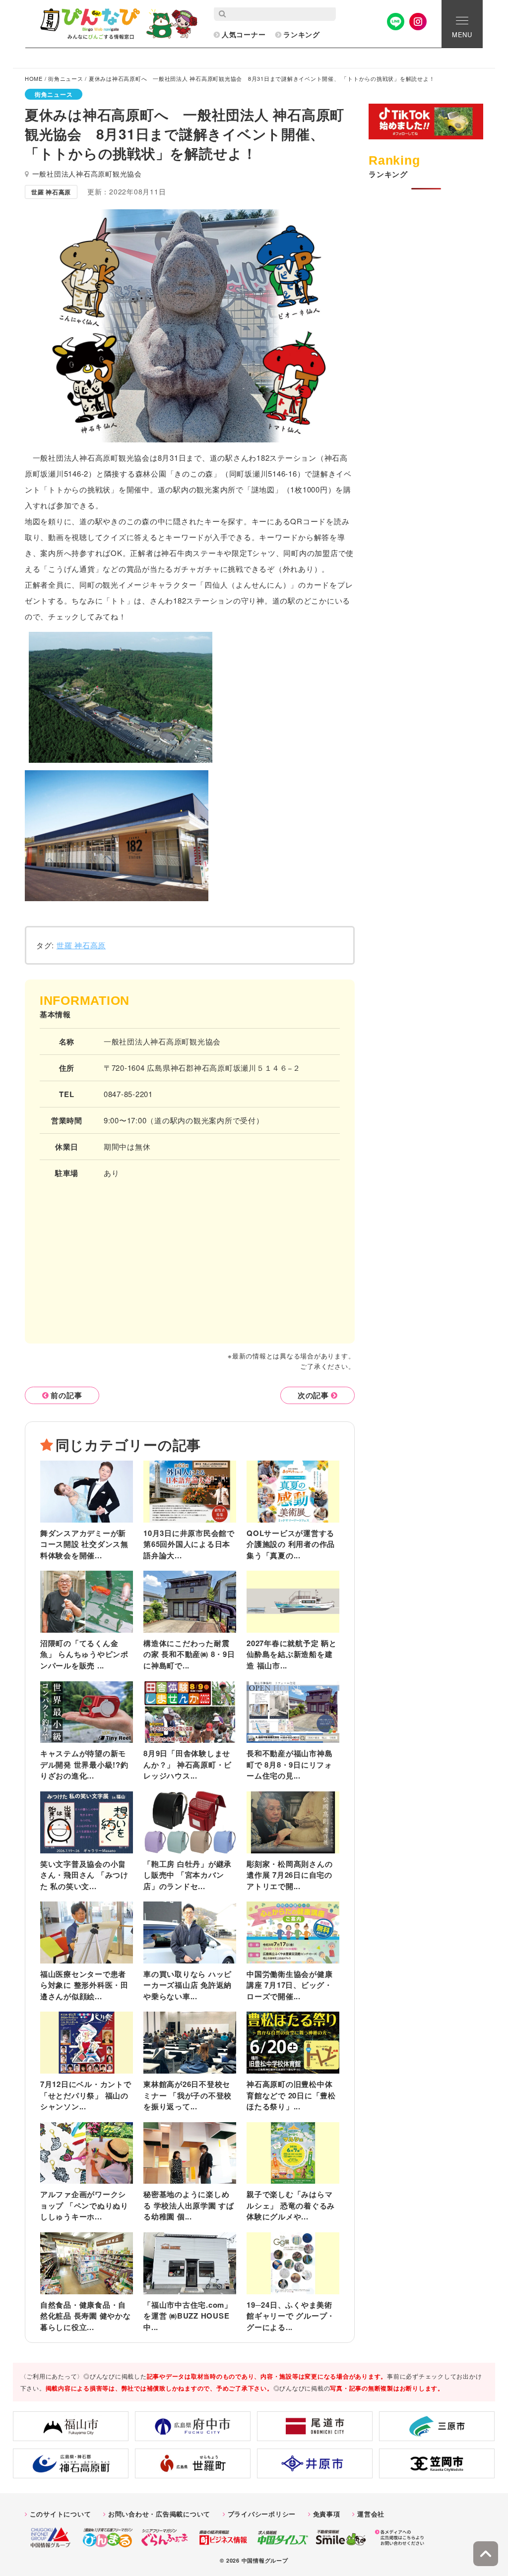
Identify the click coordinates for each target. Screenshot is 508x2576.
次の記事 (313, 1395)
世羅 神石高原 (81, 945)
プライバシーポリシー (262, 2514)
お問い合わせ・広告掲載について (159, 2514)
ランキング (302, 34)
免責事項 (327, 2514)
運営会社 (371, 2514)
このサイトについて (61, 2514)
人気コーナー (244, 34)
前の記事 (66, 1395)
